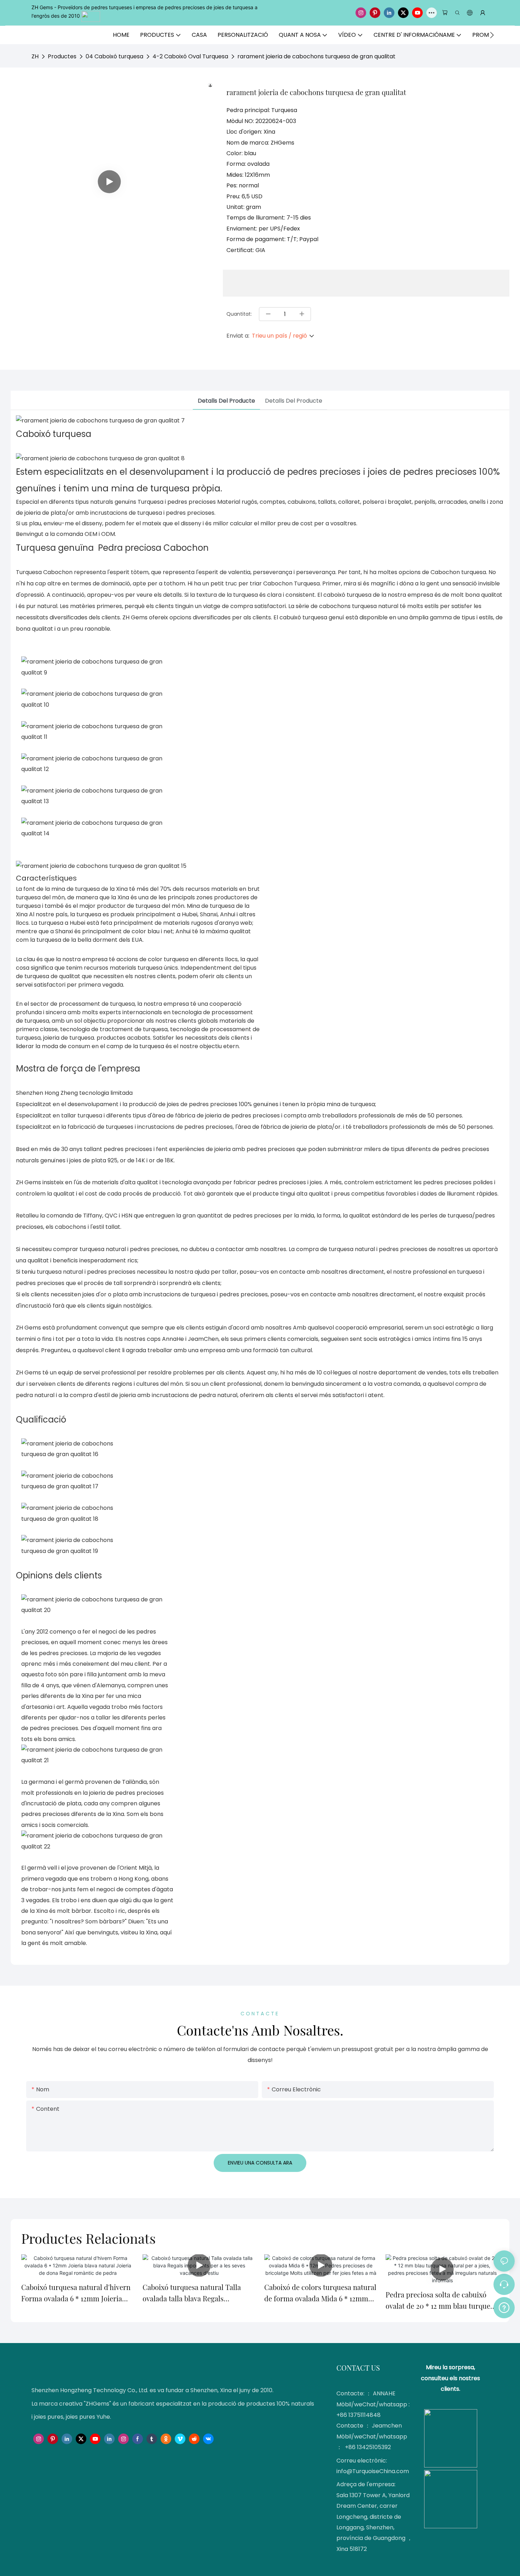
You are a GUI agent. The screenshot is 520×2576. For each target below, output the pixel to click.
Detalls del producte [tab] (226, 401)
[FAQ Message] (504, 2307)
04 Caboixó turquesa (114, 56)
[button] (492, 35)
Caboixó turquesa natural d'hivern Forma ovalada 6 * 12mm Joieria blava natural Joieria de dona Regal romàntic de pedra (77, 2293)
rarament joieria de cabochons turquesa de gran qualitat (316, 56)
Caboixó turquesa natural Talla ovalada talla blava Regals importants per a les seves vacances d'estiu (199, 2293)
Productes (62, 56)
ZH (35, 56)
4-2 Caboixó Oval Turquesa (190, 56)
